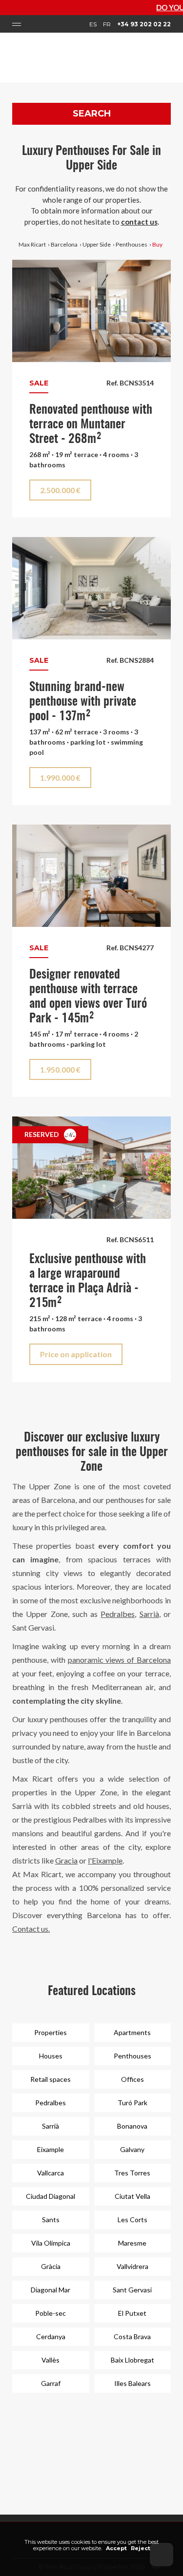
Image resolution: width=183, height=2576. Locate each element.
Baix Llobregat (132, 2360)
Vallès (51, 2360)
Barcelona (64, 244)
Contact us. (31, 1929)
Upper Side (97, 244)
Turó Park (132, 2103)
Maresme (132, 2243)
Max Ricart (32, 244)
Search (92, 114)
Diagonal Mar (51, 2290)
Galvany (132, 2149)
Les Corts (132, 2220)
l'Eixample (105, 1860)
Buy (157, 244)
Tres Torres (132, 2173)
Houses (51, 2056)
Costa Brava (132, 2336)
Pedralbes (118, 1614)
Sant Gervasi (132, 2290)
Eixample (51, 2149)
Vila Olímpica (51, 2243)
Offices (132, 2079)
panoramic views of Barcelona (119, 1660)
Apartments (132, 2032)
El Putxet (132, 2313)
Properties (51, 2032)
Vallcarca (51, 2173)
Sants (51, 2220)
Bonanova (132, 2126)
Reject (141, 2548)
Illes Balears (132, 2383)
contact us (139, 222)
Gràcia (51, 2266)
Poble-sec (51, 2313)
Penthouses (132, 244)
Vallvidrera (132, 2266)
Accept (116, 2548)
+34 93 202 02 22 (144, 24)
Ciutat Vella (132, 2196)
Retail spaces (51, 2079)
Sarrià (149, 1614)
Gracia (66, 1860)
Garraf (51, 2383)
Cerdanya (51, 2336)
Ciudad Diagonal (51, 2196)
